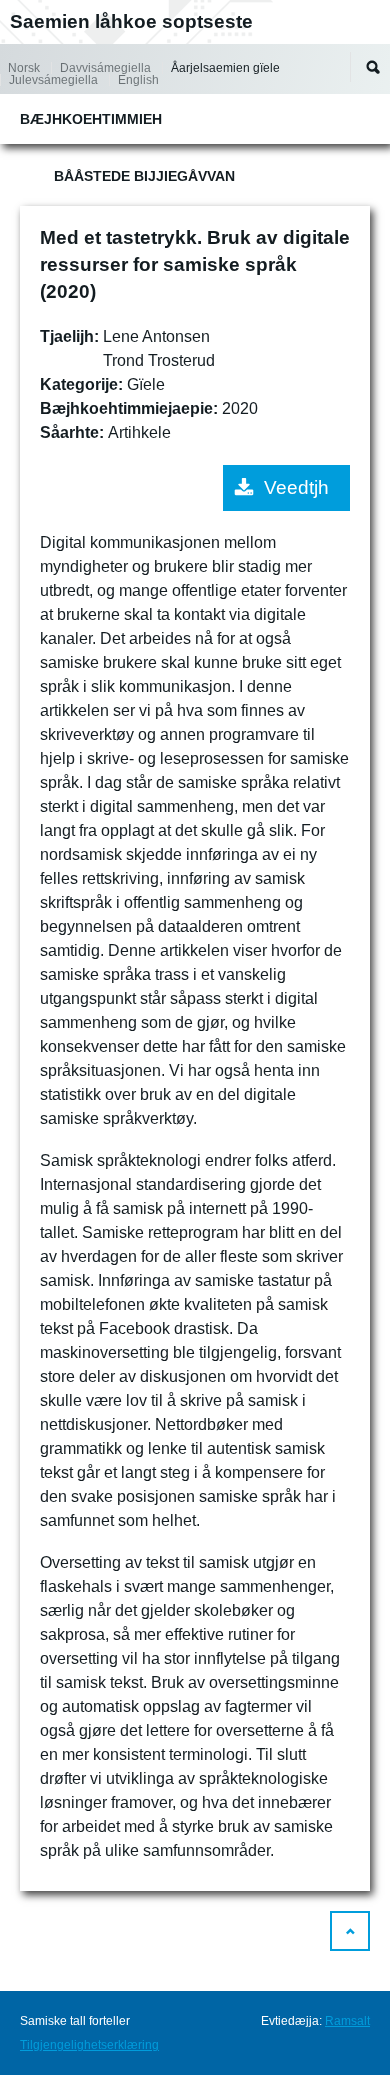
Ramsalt (347, 2021)
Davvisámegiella (105, 68)
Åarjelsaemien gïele (225, 68)
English (138, 80)
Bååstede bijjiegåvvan (144, 176)
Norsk (24, 68)
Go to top (350, 1931)
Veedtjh (296, 487)
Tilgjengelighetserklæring (89, 2045)
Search (373, 67)
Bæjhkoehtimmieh (91, 119)
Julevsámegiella (53, 80)
